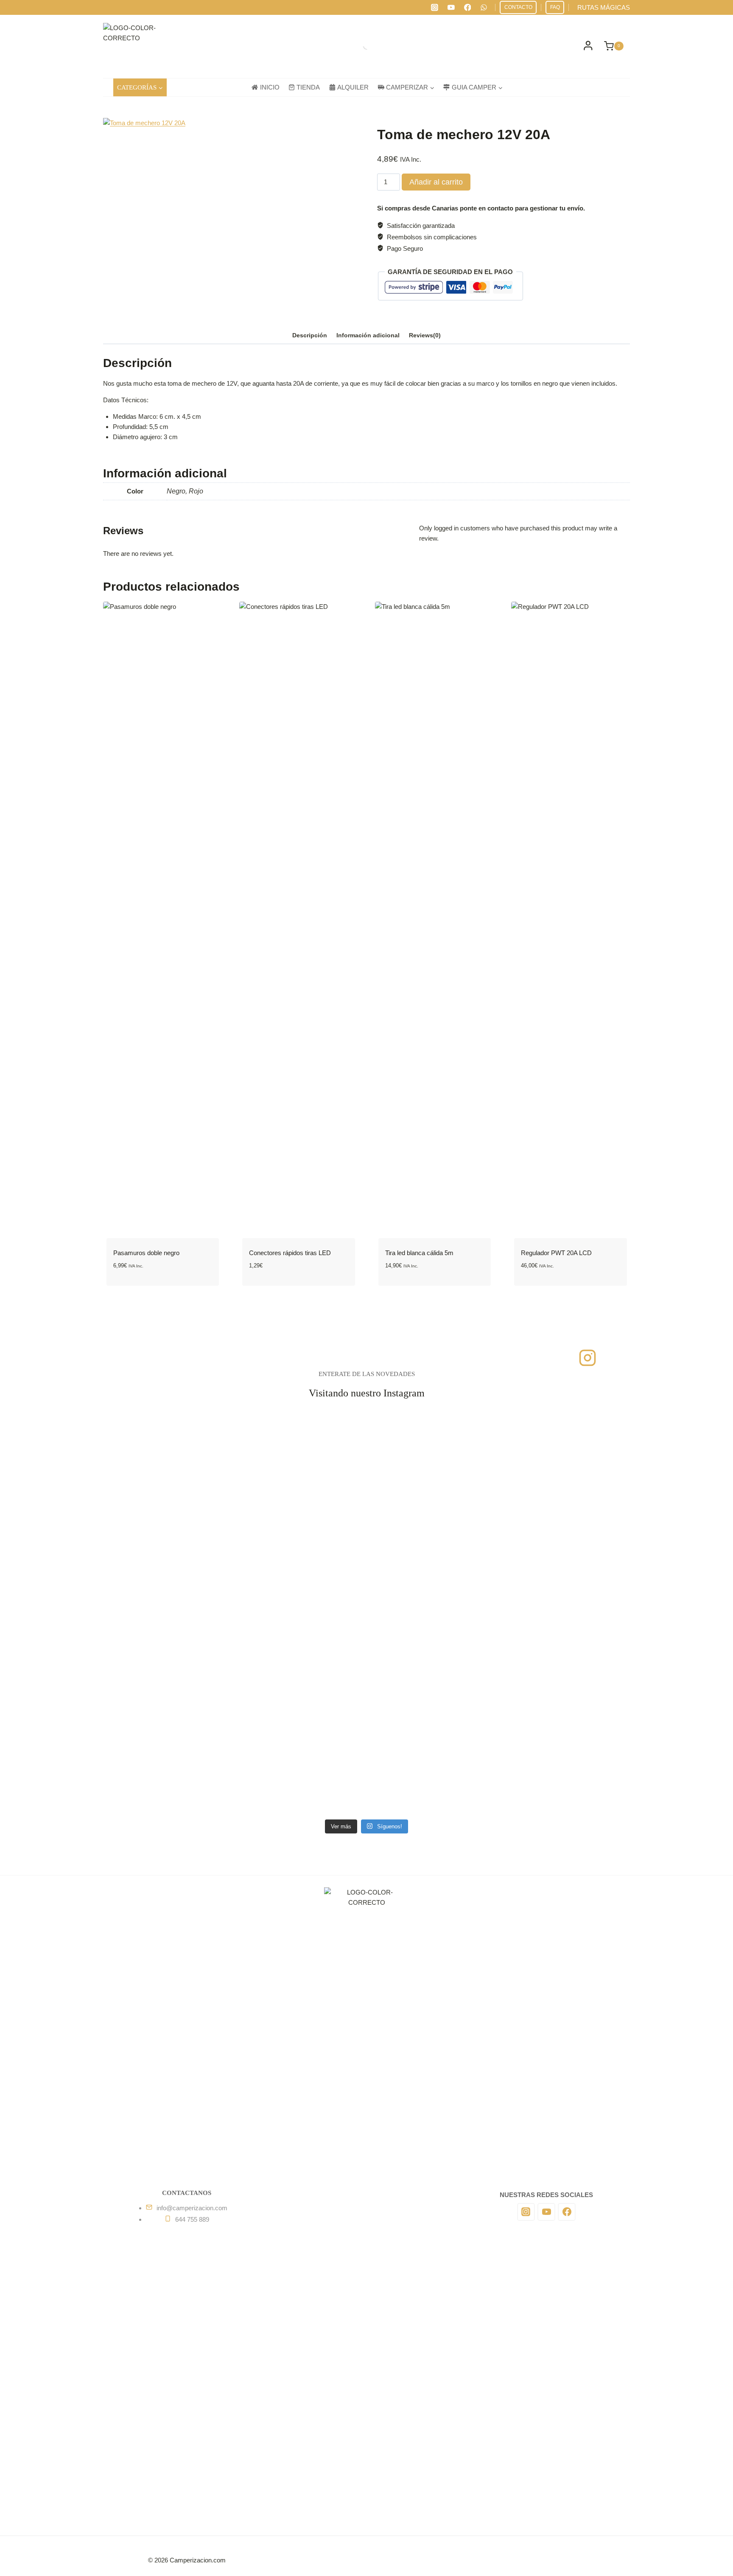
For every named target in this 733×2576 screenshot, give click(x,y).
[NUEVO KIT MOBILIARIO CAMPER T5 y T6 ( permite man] (547, 1540)
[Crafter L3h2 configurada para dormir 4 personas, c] (186, 1459)
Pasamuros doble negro (146, 1253)
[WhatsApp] (484, 8)
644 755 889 (192, 2219)
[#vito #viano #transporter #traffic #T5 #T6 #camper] (427, 1429)
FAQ (555, 7)
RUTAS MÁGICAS (604, 7)
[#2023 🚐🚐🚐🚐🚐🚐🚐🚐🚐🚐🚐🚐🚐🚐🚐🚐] (186, 1514)
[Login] (588, 46)
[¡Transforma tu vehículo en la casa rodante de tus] (307, 1711)
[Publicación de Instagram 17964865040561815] (307, 1590)
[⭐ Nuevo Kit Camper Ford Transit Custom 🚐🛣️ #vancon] (427, 1525)
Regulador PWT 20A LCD (556, 1253)
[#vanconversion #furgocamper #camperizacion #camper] (307, 1792)
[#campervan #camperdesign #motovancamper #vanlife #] (427, 1600)
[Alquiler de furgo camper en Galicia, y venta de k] (547, 1610)
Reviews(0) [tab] (425, 335)
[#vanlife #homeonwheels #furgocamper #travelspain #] (547, 1792)
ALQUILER (353, 87)
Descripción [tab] (310, 335)
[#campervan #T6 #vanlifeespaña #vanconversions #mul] (307, 1434)
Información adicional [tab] (368, 335)
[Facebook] (467, 8)
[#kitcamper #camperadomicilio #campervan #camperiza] (186, 1595)
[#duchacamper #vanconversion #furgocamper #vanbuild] (186, 1797)
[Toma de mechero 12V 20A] (202, 217)
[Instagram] (435, 8)
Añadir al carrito (436, 182)
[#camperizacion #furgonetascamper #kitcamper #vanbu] (427, 1792)
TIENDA (308, 87)
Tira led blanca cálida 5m (419, 1253)
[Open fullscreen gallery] (292, 307)
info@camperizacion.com (192, 2208)
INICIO (270, 87)
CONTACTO (518, 7)
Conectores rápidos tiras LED (290, 1253)
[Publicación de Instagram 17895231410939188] (307, 1514)
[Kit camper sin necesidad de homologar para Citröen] (547, 1444)
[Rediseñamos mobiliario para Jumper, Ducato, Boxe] (427, 1681)
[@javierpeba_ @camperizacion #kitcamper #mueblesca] (186, 1665)
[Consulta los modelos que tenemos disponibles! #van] (547, 1671)
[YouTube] (451, 8)
